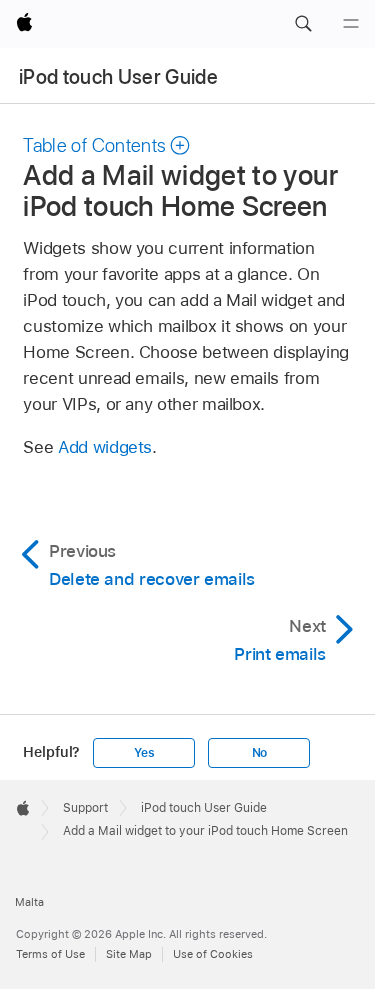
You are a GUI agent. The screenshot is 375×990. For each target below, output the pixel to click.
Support (85, 808)
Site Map (129, 954)
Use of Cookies (213, 954)
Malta (29, 902)
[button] (303, 24)
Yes (144, 753)
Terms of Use (50, 954)
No (260, 753)
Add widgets (105, 447)
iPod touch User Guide (118, 77)
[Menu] (351, 24)
